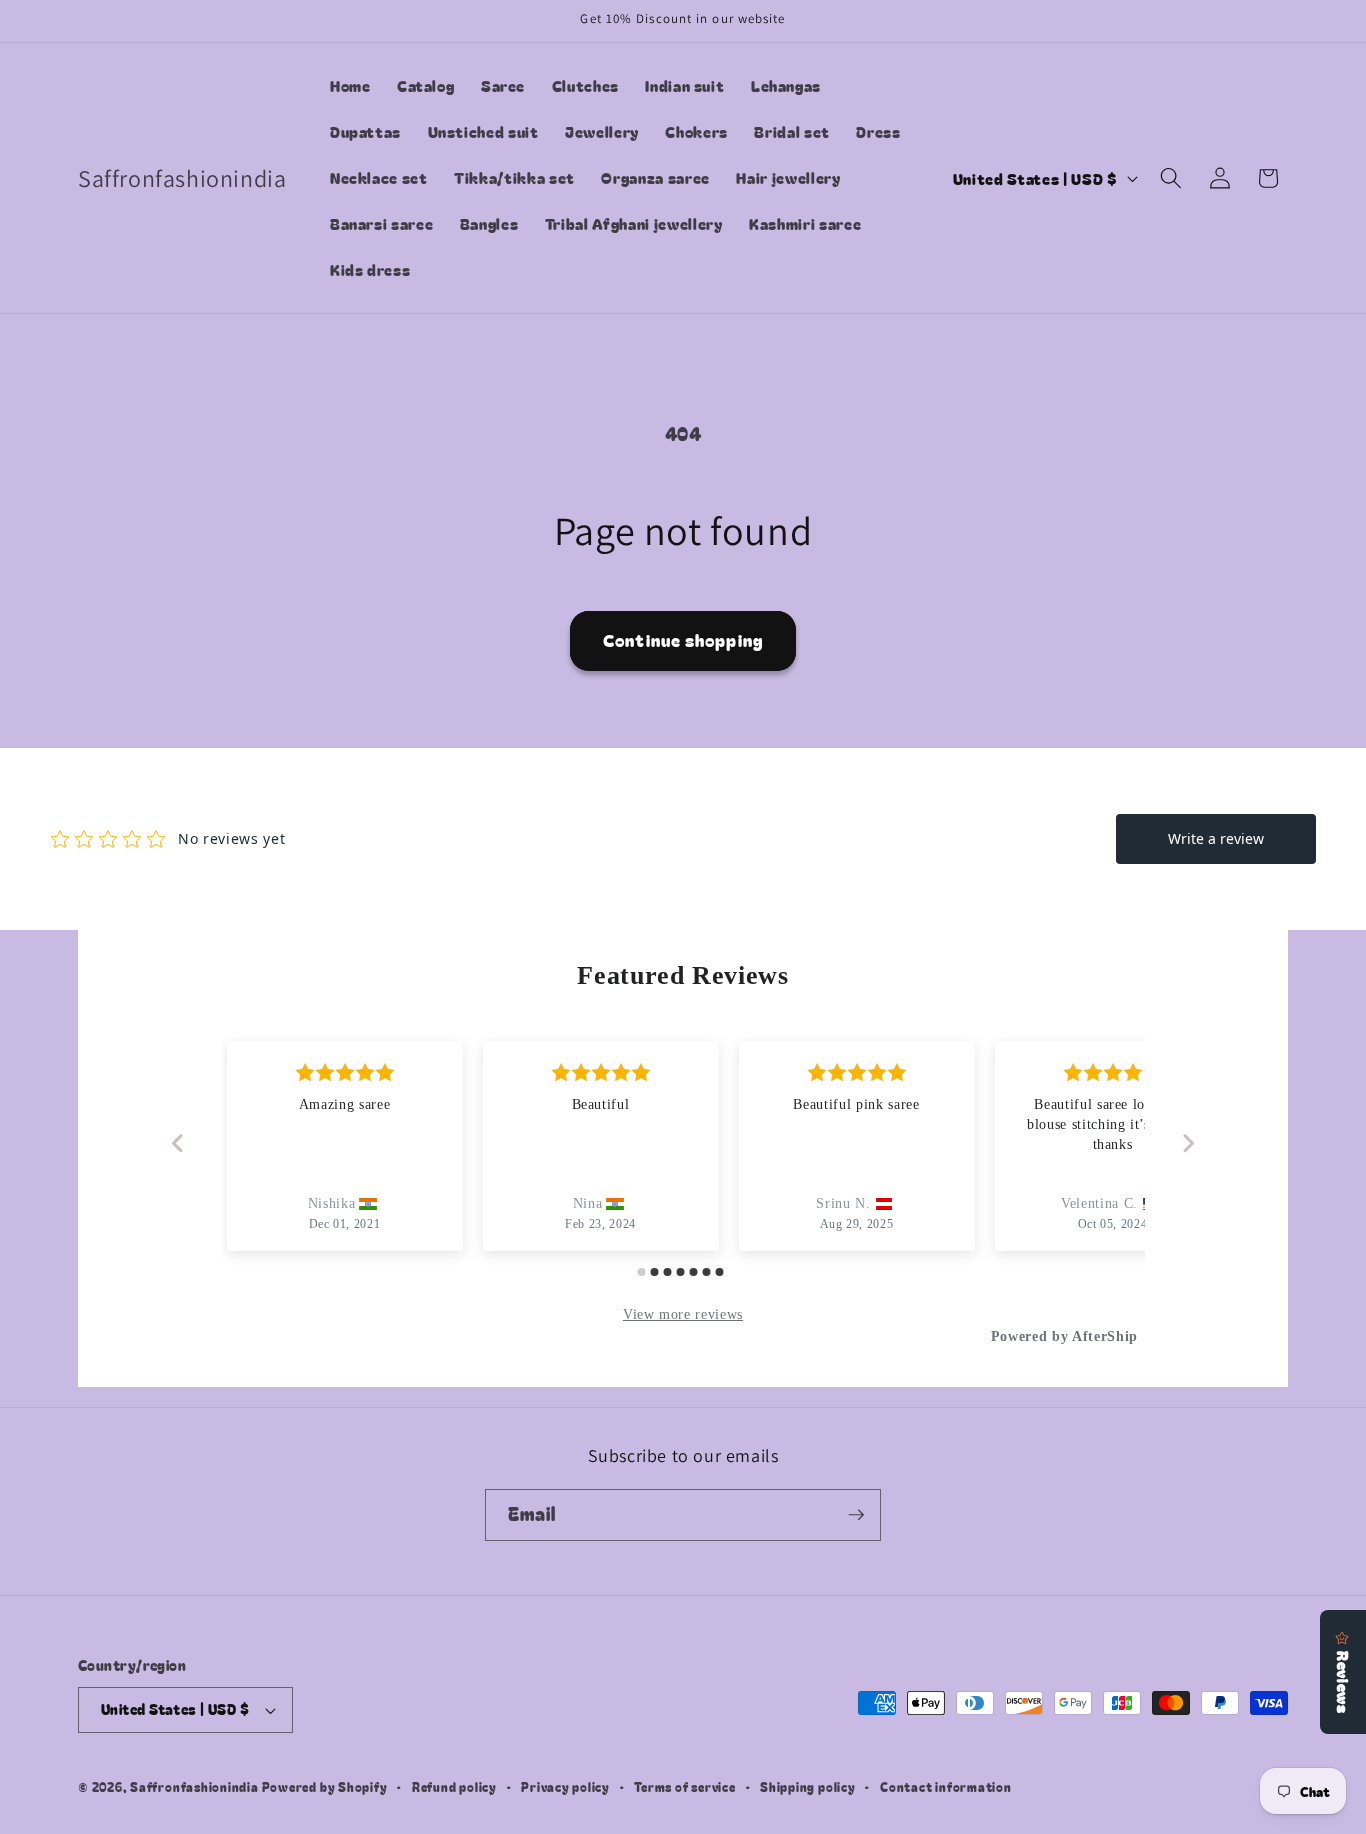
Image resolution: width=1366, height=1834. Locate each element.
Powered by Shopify (325, 1786)
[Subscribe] (856, 1515)
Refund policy (454, 1786)
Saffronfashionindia (194, 1786)
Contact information (946, 1786)
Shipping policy (808, 1786)
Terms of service (684, 1786)
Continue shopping (683, 640)
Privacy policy (565, 1786)
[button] (1171, 178)
